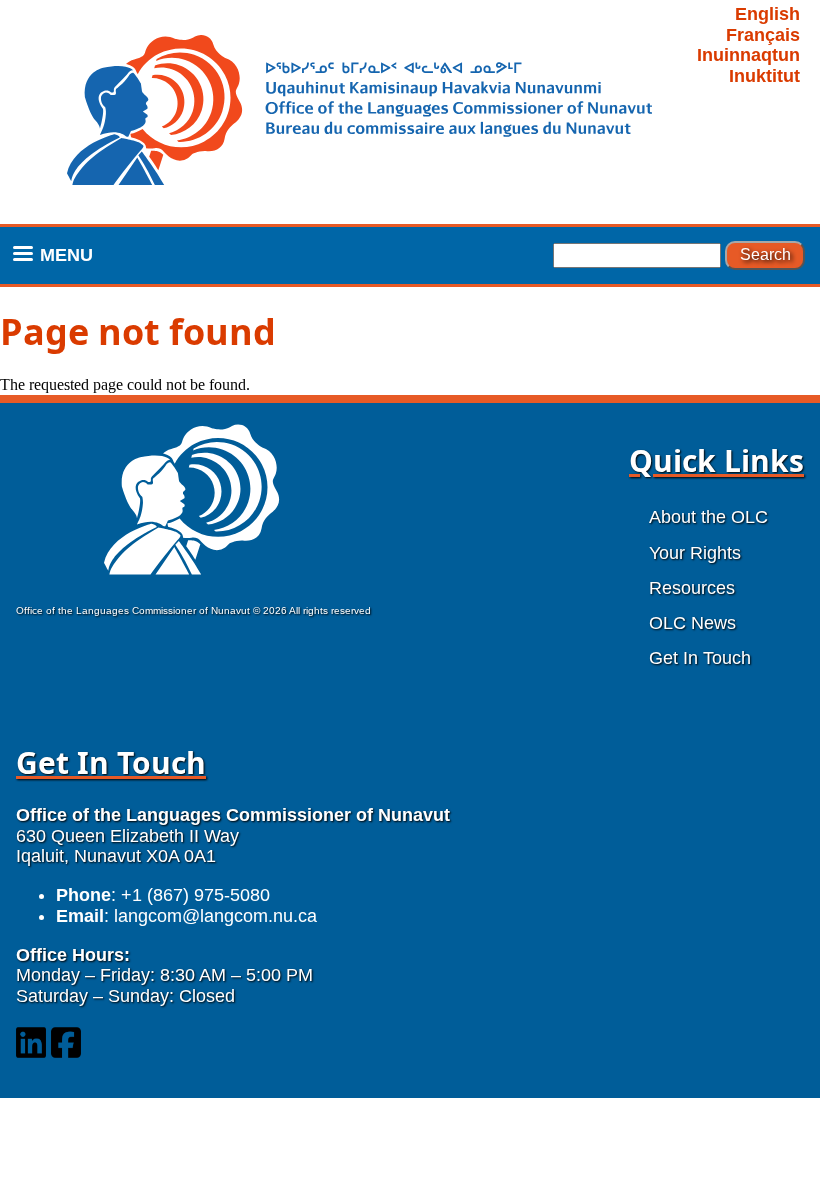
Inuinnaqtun (748, 55)
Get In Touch (700, 658)
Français (763, 35)
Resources (692, 588)
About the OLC (708, 517)
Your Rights (695, 553)
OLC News (692, 623)
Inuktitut (764, 76)
